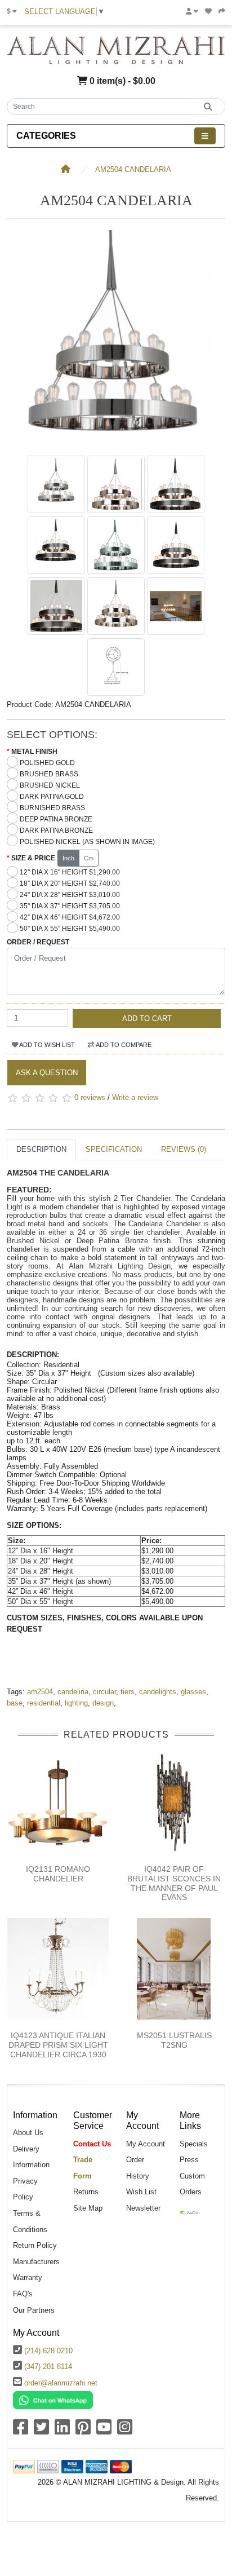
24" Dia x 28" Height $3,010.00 (70, 895)
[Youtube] (104, 2431)
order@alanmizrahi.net (61, 2383)
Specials (194, 2144)
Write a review (135, 1097)
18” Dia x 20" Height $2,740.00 (70, 883)
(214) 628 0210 (48, 2351)
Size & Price (33, 858)
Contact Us (92, 2144)
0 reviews (90, 1097)
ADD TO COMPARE (123, 1045)
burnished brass (52, 808)
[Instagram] (125, 2431)
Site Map (88, 2208)
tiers (128, 1692)
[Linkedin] (62, 2431)
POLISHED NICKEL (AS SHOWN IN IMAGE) (87, 842)
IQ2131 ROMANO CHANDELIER (58, 1874)
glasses (193, 1692)
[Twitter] (41, 2431)
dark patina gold (52, 797)
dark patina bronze (56, 830)
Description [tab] (41, 1149)
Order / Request (38, 942)
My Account (146, 2144)
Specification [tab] (114, 1149)
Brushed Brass (49, 774)
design (103, 1703)
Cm (89, 858)
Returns (86, 2192)
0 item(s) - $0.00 (121, 81)
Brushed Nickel (50, 785)
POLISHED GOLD (47, 763)
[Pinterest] (83, 2431)
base (15, 1703)
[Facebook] (21, 2431)
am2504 (40, 1692)
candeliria (73, 1692)
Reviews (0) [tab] (184, 1149)
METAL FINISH (34, 752)
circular (104, 1692)
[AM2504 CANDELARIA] (116, 444)
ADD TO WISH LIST (46, 1045)
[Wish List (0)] (208, 11)
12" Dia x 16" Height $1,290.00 (70, 872)
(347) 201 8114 (48, 2367)
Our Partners (34, 2310)
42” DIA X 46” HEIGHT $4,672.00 (70, 917)
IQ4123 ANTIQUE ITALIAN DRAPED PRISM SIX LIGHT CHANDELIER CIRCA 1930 (58, 2045)
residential (44, 1703)
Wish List (141, 2192)
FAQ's (23, 2294)
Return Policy (35, 2245)
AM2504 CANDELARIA (133, 169)
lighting (76, 1703)
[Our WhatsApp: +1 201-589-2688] (53, 2400)
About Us (28, 2133)
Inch (68, 858)
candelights (158, 1692)
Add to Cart (147, 1019)
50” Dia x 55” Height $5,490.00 (70, 929)
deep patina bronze (56, 819)
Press (189, 2160)
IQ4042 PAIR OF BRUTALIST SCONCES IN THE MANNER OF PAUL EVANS (174, 1883)
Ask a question (47, 1073)
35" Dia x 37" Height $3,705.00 (70, 906)
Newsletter (143, 2208)
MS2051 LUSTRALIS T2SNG (174, 2040)
